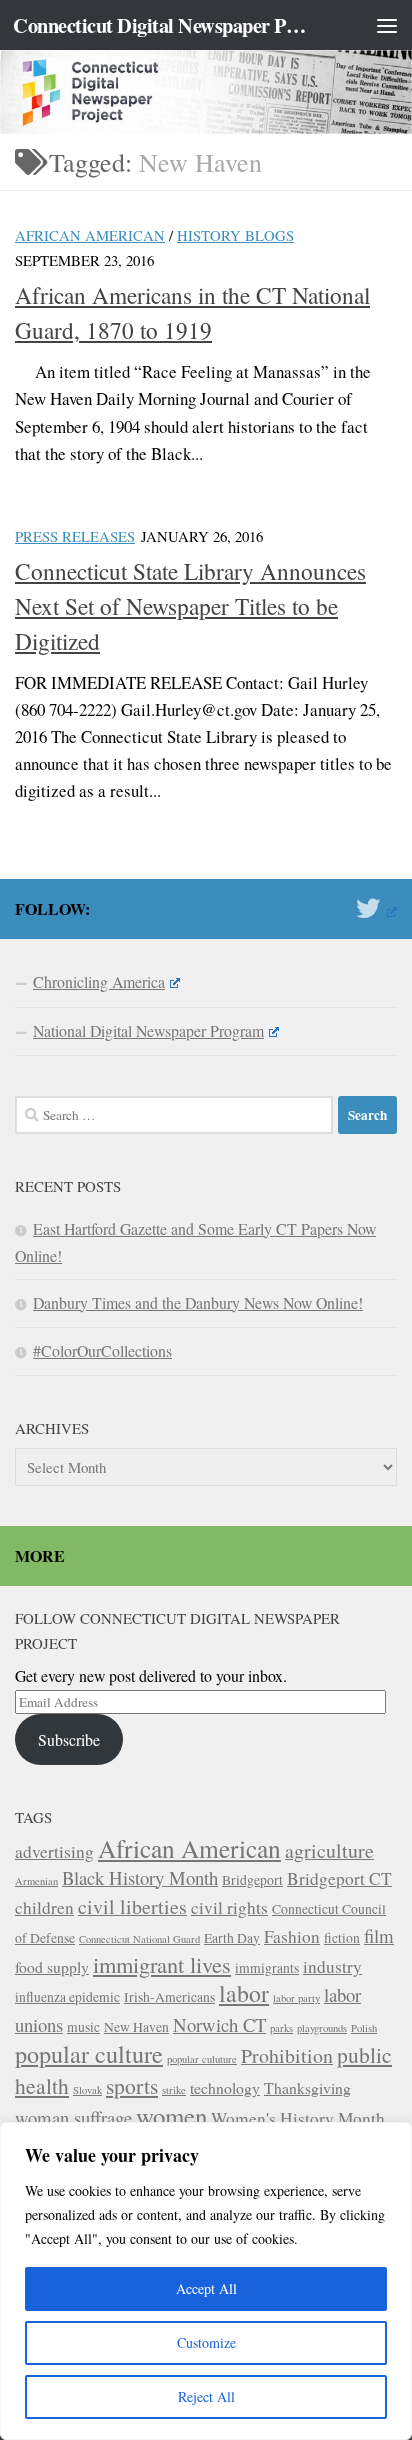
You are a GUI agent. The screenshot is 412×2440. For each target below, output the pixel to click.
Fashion (292, 1936)
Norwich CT (219, 2024)
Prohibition (287, 2055)
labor (244, 1993)
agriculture (329, 1850)
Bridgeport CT (339, 1878)
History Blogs (235, 235)
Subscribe (69, 1739)
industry (332, 1966)
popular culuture (202, 2059)
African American (90, 235)
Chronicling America (99, 981)
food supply (52, 1966)
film (379, 1935)
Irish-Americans (169, 1997)
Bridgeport (252, 1880)
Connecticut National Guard (139, 1939)
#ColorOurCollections (102, 1350)
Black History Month (140, 1877)
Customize (206, 2342)
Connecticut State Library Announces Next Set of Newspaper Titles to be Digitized (190, 606)
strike (174, 2090)
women (171, 2115)
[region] (206, 2281)
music (83, 2027)
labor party (296, 1998)
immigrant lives (162, 1964)
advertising (54, 1851)
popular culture (89, 2053)
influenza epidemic (67, 1997)
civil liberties (132, 1906)
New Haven (136, 2027)
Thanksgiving (307, 2087)
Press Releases (75, 536)
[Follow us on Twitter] (376, 908)
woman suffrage (73, 2117)
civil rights (229, 1907)
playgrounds (322, 2028)
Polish (364, 2028)
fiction (342, 1938)
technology (225, 2087)
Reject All (206, 2396)
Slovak (87, 2090)
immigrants (267, 1968)
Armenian (36, 1881)
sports (132, 2085)
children (44, 1907)
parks (281, 2028)
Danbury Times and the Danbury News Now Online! (198, 1302)
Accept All (206, 2288)
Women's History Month (298, 2118)
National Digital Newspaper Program (148, 1030)
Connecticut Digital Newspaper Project (161, 25)
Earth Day (232, 1938)
